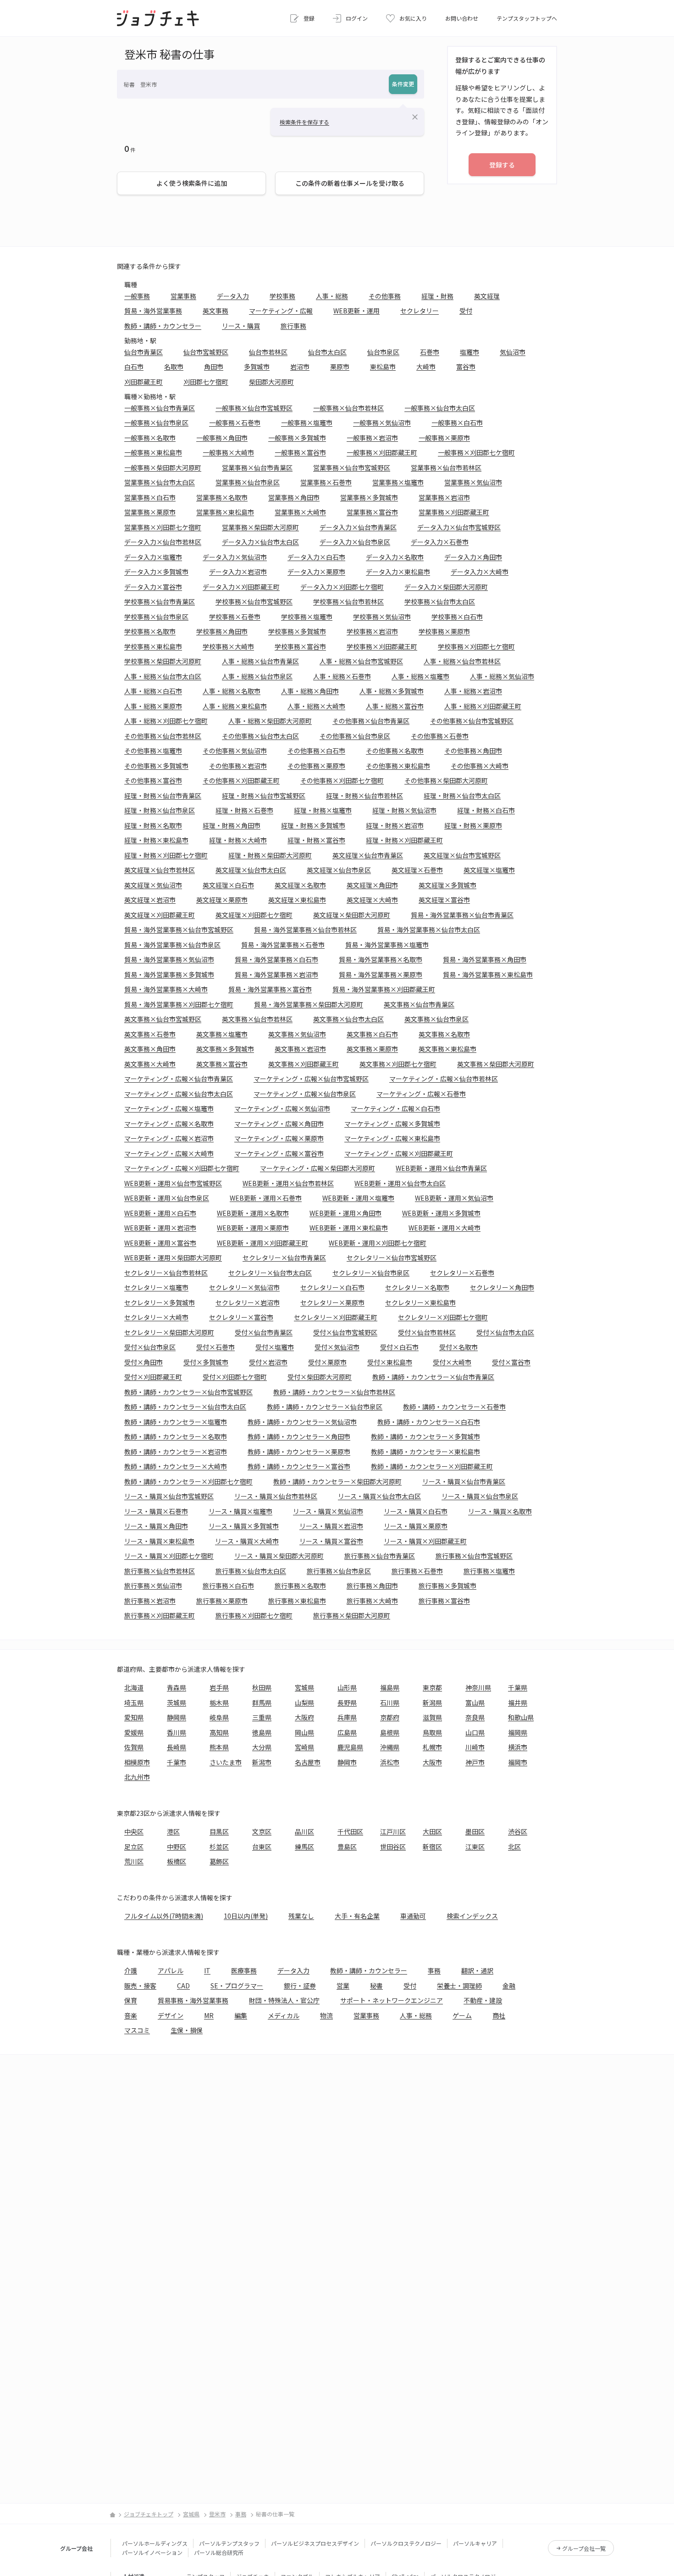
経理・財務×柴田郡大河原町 (270, 855)
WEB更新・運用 (356, 311)
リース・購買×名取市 (500, 1511)
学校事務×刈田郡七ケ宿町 (476, 646)
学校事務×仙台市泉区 (156, 617)
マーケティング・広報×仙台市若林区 (444, 1079)
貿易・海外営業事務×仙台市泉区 (172, 945)
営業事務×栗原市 (150, 512)
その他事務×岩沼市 (238, 766)
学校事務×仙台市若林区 (348, 601)
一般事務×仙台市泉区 (156, 423)
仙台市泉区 (383, 352)
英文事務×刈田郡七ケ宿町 (398, 1064)
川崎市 (475, 1747)
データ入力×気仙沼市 (235, 557)
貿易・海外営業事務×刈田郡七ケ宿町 (179, 1004)
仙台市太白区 (327, 352)
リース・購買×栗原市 (416, 1526)
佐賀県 (134, 1747)
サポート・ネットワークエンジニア (392, 2000)
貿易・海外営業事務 (153, 311)
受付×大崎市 (452, 1362)
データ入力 (233, 296)
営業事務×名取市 (222, 497)
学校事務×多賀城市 (297, 631)
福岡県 (518, 1732)
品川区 (304, 1831)
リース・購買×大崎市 (247, 1541)
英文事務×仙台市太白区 (348, 1019)
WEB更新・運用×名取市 (253, 1213)
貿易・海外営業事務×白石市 (276, 959)
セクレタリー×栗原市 (332, 1302)
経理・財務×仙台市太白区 (462, 796)
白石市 (134, 367)
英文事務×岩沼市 (300, 1049)
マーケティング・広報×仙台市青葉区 (179, 1079)
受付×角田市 (144, 1362)
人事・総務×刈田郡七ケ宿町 (166, 721)
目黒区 (219, 1831)
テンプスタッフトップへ (527, 18)
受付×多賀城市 (206, 1362)
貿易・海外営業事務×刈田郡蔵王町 (384, 989)
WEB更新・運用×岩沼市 (160, 1228)
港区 (173, 1831)
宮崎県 (304, 1747)
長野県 (347, 1702)
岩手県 (219, 1687)
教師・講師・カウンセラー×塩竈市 (176, 1422)
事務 (434, 1970)
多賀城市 (257, 367)
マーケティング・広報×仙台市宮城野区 (311, 1079)
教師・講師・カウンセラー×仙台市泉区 (325, 1407)
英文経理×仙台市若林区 (160, 870)
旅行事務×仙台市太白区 (251, 1571)
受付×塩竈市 (275, 1347)
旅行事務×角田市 (372, 1586)
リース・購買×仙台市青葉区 (464, 1481)
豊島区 (347, 1847)
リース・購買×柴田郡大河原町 (279, 1556)
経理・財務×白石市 (486, 810)
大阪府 (304, 1717)
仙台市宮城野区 (206, 352)
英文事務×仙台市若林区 (257, 1019)
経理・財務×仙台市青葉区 (163, 796)
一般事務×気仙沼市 (382, 423)
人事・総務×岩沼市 (473, 691)
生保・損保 (187, 2030)
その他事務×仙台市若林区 (163, 736)
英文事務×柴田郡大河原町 (496, 1064)
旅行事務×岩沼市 (150, 1601)
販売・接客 (140, 1986)
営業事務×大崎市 (300, 512)
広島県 (347, 1732)
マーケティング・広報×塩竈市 (169, 1108)
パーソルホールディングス (155, 2543)
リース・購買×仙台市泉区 (480, 1496)
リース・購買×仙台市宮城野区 (169, 1496)
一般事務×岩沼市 (372, 438)
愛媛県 (134, 1732)
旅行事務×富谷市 (444, 1601)
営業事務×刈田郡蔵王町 (454, 512)
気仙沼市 (513, 352)
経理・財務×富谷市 (316, 840)
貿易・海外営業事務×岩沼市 (276, 974)
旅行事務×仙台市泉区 (339, 1571)
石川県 (390, 1702)
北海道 (134, 1687)
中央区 (134, 1831)
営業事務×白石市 (150, 497)
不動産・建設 (483, 2000)
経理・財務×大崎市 (238, 840)
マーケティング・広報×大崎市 (169, 1153)
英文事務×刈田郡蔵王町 (304, 1064)
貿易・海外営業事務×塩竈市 (387, 945)
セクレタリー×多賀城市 (160, 1302)
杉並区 (219, 1847)
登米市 (217, 2514)
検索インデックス (472, 1916)
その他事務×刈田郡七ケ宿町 (342, 780)
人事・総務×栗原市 (153, 706)
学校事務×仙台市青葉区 (160, 601)
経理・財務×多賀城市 (313, 825)
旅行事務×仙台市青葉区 (380, 1556)
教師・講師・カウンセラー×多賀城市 (425, 1436)
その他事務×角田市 (473, 751)
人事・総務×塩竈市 (420, 676)
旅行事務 (293, 326)
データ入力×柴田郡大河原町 (446, 587)
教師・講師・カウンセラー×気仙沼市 (302, 1422)
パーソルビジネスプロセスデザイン (315, 2543)
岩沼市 (300, 367)
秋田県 (262, 1687)
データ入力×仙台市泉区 (355, 542)
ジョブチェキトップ (149, 2514)
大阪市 (432, 1762)
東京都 (432, 1687)
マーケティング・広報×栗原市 (279, 1138)
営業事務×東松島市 (225, 512)
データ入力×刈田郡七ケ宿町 (342, 587)
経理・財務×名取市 (153, 825)
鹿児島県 (350, 1747)
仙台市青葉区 (144, 352)
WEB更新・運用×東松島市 (349, 1228)
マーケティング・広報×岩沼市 (169, 1138)
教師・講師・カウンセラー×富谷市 (299, 1466)
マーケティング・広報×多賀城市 (392, 1124)
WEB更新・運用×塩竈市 (358, 1198)
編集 (241, 2015)
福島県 (390, 1687)
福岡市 (518, 1762)
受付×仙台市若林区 (427, 1332)
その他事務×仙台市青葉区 (371, 721)
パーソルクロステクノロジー (406, 2543)
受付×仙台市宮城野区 (345, 1332)
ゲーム (462, 2015)
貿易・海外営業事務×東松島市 (488, 974)
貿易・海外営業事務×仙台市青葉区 (462, 915)
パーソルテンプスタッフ (229, 2543)
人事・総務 (332, 296)
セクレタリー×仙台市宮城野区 (392, 1257)
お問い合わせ (462, 18)
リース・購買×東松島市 (159, 1541)
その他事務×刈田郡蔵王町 (241, 780)
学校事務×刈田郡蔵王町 (382, 646)
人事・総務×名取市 (232, 691)
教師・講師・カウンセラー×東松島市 (425, 1452)
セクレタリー (420, 311)
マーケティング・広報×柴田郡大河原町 (318, 1168)
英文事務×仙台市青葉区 (419, 1004)
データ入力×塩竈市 (153, 557)
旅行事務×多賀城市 (447, 1586)
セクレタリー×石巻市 (462, 1273)
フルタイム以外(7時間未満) (164, 1916)
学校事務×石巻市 (235, 617)
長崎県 (177, 1747)
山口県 (475, 1732)
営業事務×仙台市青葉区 (257, 467)
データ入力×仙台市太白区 (260, 542)
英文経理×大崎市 (372, 900)
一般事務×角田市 (222, 438)
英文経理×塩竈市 (489, 870)
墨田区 (475, 1831)
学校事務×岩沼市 (372, 631)
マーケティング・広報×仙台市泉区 (305, 1094)
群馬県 (262, 1702)
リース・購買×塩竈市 (240, 1511)
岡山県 (304, 1732)
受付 (466, 311)
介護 (131, 1970)
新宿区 (432, 1847)
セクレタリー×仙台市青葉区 (284, 1257)
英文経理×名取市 (300, 885)
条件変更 (403, 84)
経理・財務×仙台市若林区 (365, 796)
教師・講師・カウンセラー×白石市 (429, 1422)
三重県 (262, 1717)
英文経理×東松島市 (297, 900)
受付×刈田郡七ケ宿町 (235, 1377)
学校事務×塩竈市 (307, 617)
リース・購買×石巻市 (156, 1511)
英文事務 (215, 311)
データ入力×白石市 (316, 557)
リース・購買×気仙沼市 (328, 1511)
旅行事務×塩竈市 (489, 1571)
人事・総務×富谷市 (395, 706)
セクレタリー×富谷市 (241, 1317)
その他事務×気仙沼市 (235, 751)
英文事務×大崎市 (150, 1064)
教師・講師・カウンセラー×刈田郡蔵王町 (432, 1466)
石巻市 (430, 352)
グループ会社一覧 (584, 2548)
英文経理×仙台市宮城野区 (462, 855)
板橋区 (177, 1861)
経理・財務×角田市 (232, 825)
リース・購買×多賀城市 (244, 1526)
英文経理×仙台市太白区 (251, 870)
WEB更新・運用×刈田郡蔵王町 (262, 1243)
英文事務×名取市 (444, 1034)
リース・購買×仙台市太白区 (379, 1496)
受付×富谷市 (511, 1362)
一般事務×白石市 (457, 423)
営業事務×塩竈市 (398, 482)
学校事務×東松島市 (153, 646)
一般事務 (137, 296)
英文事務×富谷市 (222, 1064)
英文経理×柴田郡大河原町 (352, 915)
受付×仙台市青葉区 (264, 1332)
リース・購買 (241, 326)
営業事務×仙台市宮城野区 (352, 467)
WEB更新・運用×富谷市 (160, 1243)
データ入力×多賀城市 (156, 572)
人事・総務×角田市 (310, 691)
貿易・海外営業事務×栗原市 (381, 974)
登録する (502, 165)
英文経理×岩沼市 (150, 900)
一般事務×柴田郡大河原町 (163, 467)
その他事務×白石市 (316, 751)
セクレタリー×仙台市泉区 (371, 1273)
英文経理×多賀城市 (447, 885)
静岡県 (177, 1717)
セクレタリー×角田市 (502, 1287)
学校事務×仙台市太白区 (440, 601)
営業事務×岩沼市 (444, 497)
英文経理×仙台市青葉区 (368, 855)
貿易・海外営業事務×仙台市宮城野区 (179, 929)
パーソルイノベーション (152, 2552)
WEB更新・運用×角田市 (345, 1213)
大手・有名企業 (357, 1916)
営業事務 (183, 296)
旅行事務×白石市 (228, 1586)
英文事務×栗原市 (372, 1049)
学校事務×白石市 (457, 617)
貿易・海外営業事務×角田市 (485, 959)
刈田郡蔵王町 (144, 382)
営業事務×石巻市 (326, 482)
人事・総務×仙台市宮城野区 (361, 661)
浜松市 (390, 1762)
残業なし (301, 1916)
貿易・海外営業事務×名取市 (381, 959)
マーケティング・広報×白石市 (395, 1108)
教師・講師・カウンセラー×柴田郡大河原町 (337, 1481)
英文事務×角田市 (150, 1049)
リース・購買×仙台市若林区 (276, 1496)
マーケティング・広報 (281, 311)
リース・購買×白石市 (416, 1511)
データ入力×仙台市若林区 (163, 542)
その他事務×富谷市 (153, 780)
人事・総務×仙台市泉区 (257, 676)
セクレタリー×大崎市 (156, 1317)
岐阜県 (219, 1717)
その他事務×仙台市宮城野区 (472, 721)
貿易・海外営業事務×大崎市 (166, 989)
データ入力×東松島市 (398, 572)
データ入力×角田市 (473, 557)
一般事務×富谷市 (300, 452)
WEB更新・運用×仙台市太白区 (400, 1183)
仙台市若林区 (268, 352)
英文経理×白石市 (228, 885)
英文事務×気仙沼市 (297, 1034)
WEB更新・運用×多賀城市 (441, 1213)
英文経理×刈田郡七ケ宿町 (254, 915)
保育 (131, 2000)
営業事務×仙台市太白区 (160, 482)
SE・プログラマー (237, 1986)
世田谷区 (393, 1847)
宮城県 (304, 1687)
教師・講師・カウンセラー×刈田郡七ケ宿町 (188, 1481)
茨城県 (177, 1702)
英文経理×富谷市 (444, 900)
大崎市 (426, 367)
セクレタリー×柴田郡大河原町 (169, 1332)
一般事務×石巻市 (235, 423)
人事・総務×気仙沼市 (502, 676)
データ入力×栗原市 (316, 572)
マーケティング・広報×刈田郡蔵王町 (399, 1153)
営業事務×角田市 (294, 497)
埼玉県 (134, 1702)
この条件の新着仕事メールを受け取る (350, 183)
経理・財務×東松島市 (156, 840)
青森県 (177, 1687)
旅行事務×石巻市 (417, 1571)
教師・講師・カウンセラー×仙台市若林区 (334, 1392)
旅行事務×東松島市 (297, 1601)
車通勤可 (413, 1916)
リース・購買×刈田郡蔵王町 (425, 1541)
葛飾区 (219, 1861)
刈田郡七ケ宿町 (206, 382)
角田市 (214, 367)
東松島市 (383, 367)
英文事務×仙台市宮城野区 (163, 1019)
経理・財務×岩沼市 (395, 825)
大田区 (432, 1831)
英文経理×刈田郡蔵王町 (160, 915)
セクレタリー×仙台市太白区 (270, 1273)
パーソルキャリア (475, 2543)
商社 (499, 2015)
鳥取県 (432, 1732)
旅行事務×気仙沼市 (153, 1586)
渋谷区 (518, 1831)
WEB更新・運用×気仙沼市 (454, 1198)
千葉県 (518, 1687)
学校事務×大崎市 (228, 646)
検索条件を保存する (304, 122)
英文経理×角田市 (372, 885)
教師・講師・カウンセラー (163, 326)
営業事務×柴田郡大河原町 (260, 527)
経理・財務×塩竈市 (323, 810)
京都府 (390, 1717)
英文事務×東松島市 (447, 1049)
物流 (326, 2015)
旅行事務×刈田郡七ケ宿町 (254, 1615)
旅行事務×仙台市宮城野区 (474, 1556)
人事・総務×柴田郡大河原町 (270, 721)
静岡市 (347, 1762)
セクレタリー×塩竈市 (156, 1287)
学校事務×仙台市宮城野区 (254, 601)
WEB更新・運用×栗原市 (253, 1228)
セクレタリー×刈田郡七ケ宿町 (443, 1317)
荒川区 (134, 1861)
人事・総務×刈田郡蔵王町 (483, 706)
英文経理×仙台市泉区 (339, 870)
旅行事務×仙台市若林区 (160, 1571)
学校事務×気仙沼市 (382, 617)
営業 (343, 1986)
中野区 (177, 1847)
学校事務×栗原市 (444, 631)
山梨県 (304, 1702)
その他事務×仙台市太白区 (260, 736)
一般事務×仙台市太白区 (440, 408)
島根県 (390, 1732)
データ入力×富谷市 (153, 587)
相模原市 (137, 1762)
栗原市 (340, 367)
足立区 (134, 1847)
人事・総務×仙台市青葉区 (260, 661)
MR (209, 2015)
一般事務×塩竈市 (307, 423)
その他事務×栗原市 (316, 766)
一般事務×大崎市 (228, 452)
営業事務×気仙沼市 (473, 482)
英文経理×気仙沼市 (153, 885)
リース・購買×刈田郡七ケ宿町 (169, 1556)
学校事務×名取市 (150, 631)
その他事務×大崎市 (480, 766)
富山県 (475, 1702)
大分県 (262, 1747)
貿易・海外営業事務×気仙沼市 (169, 959)
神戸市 (475, 1762)
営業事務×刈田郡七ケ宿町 (163, 527)
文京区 (262, 1831)
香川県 (177, 1732)
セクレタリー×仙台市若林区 (166, 1273)
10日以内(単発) (246, 1916)
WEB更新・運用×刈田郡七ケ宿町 (378, 1243)
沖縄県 (390, 1747)
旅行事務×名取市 (300, 1586)
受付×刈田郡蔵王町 (153, 1377)
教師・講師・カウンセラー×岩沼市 (176, 1452)
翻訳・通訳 (477, 1970)
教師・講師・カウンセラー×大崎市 (176, 1466)
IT (207, 1970)
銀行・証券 (300, 1986)
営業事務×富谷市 (372, 512)
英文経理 (487, 296)
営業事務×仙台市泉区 (248, 482)
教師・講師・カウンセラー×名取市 (176, 1436)
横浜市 (518, 1747)
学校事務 (282, 296)
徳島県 (262, 1732)
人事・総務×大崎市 (316, 706)
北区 (514, 1847)
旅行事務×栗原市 (222, 1601)
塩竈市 (470, 352)
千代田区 (350, 1831)
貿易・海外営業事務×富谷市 (270, 989)
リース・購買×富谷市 (331, 1541)
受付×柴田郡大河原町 (320, 1377)
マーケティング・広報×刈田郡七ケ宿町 (182, 1168)
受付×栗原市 (327, 1362)
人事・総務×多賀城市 (392, 691)
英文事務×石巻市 (150, 1034)
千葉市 (177, 1762)
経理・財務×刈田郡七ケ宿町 (166, 855)
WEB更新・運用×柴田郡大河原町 (173, 1257)
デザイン (171, 2015)
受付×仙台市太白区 (505, 1332)
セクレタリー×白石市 (332, 1287)
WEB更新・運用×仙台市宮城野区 (173, 1183)
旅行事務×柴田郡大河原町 (352, 1615)
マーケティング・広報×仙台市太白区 (179, 1094)
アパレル (171, 1970)
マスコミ (137, 2030)
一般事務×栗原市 (444, 438)
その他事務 (385, 296)
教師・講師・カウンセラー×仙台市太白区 (185, 1407)
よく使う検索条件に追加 (192, 183)
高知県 (219, 1732)
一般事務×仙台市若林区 (348, 408)
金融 (509, 1986)
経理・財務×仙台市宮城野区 (264, 796)
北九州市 (137, 1777)
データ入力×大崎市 (480, 572)
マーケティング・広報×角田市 (279, 1124)
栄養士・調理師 (459, 1986)
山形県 (347, 1687)
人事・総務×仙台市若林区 (462, 661)
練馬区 (304, 1847)
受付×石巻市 (215, 1347)
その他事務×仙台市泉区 (355, 736)
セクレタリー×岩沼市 (248, 1302)
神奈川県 (478, 1687)
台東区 (262, 1847)
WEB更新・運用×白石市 (160, 1213)
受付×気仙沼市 (337, 1347)
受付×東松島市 (390, 1362)
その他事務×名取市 (395, 751)
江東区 (475, 1847)
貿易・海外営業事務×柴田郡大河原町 (309, 1004)
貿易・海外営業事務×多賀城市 (169, 974)
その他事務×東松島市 (398, 766)
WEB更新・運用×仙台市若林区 (288, 1183)
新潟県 (432, 1702)
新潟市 (262, 1762)
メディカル (284, 2015)
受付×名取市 (459, 1347)
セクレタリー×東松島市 (420, 1302)
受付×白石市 (399, 1347)
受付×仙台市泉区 (150, 1347)
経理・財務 (437, 296)
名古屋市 (308, 1762)
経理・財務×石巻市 (244, 810)
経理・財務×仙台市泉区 (160, 810)
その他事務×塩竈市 (153, 751)
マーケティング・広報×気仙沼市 (282, 1108)
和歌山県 (521, 1717)
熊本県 (219, 1747)
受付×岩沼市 (268, 1362)
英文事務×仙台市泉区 (436, 1019)
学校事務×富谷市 (300, 646)
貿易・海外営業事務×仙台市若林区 (305, 929)
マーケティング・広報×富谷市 (279, 1153)
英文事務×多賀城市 (225, 1049)
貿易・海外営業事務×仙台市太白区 (429, 929)
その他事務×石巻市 (440, 736)
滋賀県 (432, 1717)
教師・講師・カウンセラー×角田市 (299, 1436)
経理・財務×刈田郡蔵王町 (404, 840)
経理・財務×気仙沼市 (404, 810)
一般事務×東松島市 (153, 452)
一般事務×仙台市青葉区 (160, 408)
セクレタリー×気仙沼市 (244, 1287)
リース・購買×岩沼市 (331, 1526)
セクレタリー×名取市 (417, 1287)
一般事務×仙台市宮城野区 (254, 408)
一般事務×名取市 (150, 438)
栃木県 (219, 1702)
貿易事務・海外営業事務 (193, 2000)
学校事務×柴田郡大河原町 (163, 661)
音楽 (131, 2015)
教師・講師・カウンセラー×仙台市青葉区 (433, 1377)
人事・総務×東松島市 (235, 706)
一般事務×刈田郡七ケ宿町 (476, 452)
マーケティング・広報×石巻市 (421, 1094)
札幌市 (432, 1747)
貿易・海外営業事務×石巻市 (283, 945)
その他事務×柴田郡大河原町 (446, 780)
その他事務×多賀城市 (156, 766)
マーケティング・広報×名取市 (169, 1124)
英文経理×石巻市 (417, 870)
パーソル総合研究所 (219, 2552)
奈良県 (475, 1717)
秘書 (376, 1986)
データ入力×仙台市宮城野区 (459, 527)
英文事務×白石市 (372, 1034)
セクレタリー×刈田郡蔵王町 (336, 1317)
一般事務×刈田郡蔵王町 (382, 452)
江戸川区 (393, 1831)
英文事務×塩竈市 (222, 1034)
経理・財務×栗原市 (473, 825)
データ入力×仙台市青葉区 (358, 527)
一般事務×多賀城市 (297, 438)
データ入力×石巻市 (440, 542)
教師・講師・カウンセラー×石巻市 (454, 1407)
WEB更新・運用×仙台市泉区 (167, 1198)
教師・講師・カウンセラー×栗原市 (299, 1452)
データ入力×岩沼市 (238, 572)
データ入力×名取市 (395, 557)
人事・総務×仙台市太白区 (163, 676)
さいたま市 (226, 1762)
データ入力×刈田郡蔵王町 (241, 587)
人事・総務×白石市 (153, 691)
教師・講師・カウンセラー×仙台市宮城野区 (188, 1392)
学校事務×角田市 (222, 631)
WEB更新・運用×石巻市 (266, 1198)
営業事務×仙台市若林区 (446, 467)
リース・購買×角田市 (156, 1526)
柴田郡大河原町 (271, 382)
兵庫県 (347, 1717)
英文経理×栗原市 (222, 900)
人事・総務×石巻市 (342, 676)
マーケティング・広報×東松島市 (392, 1138)
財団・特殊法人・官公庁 (284, 2000)
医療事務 (244, 1970)
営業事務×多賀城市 (369, 497)
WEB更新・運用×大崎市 (445, 1228)
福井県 (518, 1702)
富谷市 (466, 367)
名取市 (174, 367)
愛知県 (134, 1717)
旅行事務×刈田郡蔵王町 (160, 1615)
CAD (183, 1986)
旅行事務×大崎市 (372, 1601)
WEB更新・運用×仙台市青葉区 (441, 1168)
